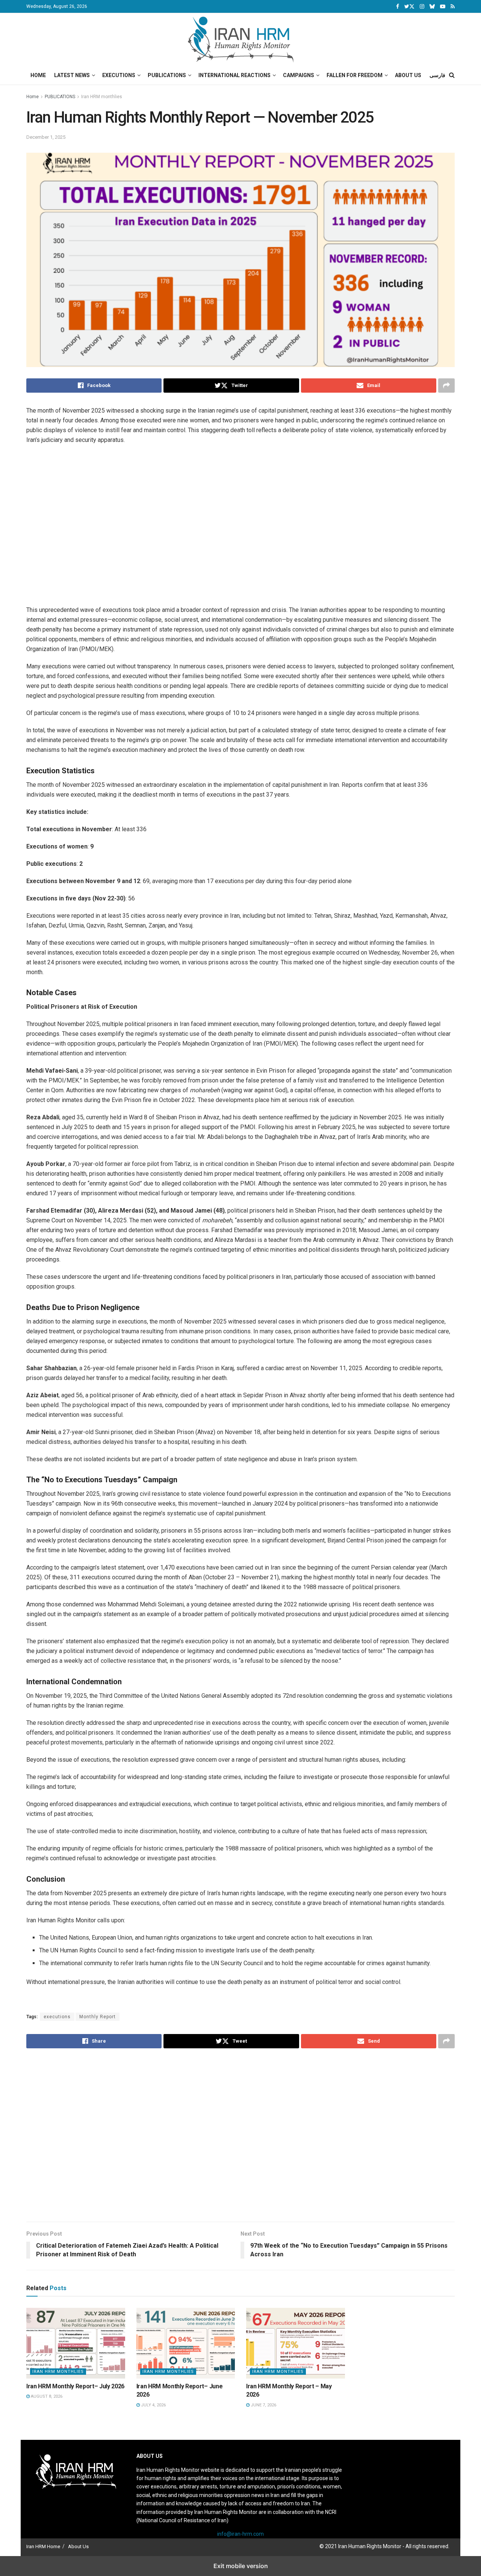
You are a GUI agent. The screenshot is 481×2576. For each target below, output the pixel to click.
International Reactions (234, 75)
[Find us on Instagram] (422, 7)
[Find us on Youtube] (443, 7)
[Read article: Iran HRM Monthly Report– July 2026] (76, 2343)
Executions (119, 75)
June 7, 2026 (263, 2405)
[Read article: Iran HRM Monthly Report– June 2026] (186, 2343)
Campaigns (299, 75)
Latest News (72, 75)
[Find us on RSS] (453, 7)
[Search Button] (452, 75)
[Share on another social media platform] (446, 386)
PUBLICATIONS (60, 97)
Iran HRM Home (43, 2546)
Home (38, 75)
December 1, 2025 (46, 137)
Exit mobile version (241, 2566)
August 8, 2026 (46, 2396)
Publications (167, 75)
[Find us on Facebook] (398, 7)
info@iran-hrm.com (240, 2534)
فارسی (437, 75)
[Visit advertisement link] (246, 529)
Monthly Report (98, 2017)
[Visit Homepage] (241, 39)
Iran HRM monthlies (102, 97)
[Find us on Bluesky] (432, 7)
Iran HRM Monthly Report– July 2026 (75, 2386)
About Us (408, 75)
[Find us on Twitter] (409, 7)
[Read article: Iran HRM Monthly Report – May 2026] (296, 2343)
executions (57, 2017)
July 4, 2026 (153, 2405)
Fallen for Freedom (355, 75)
